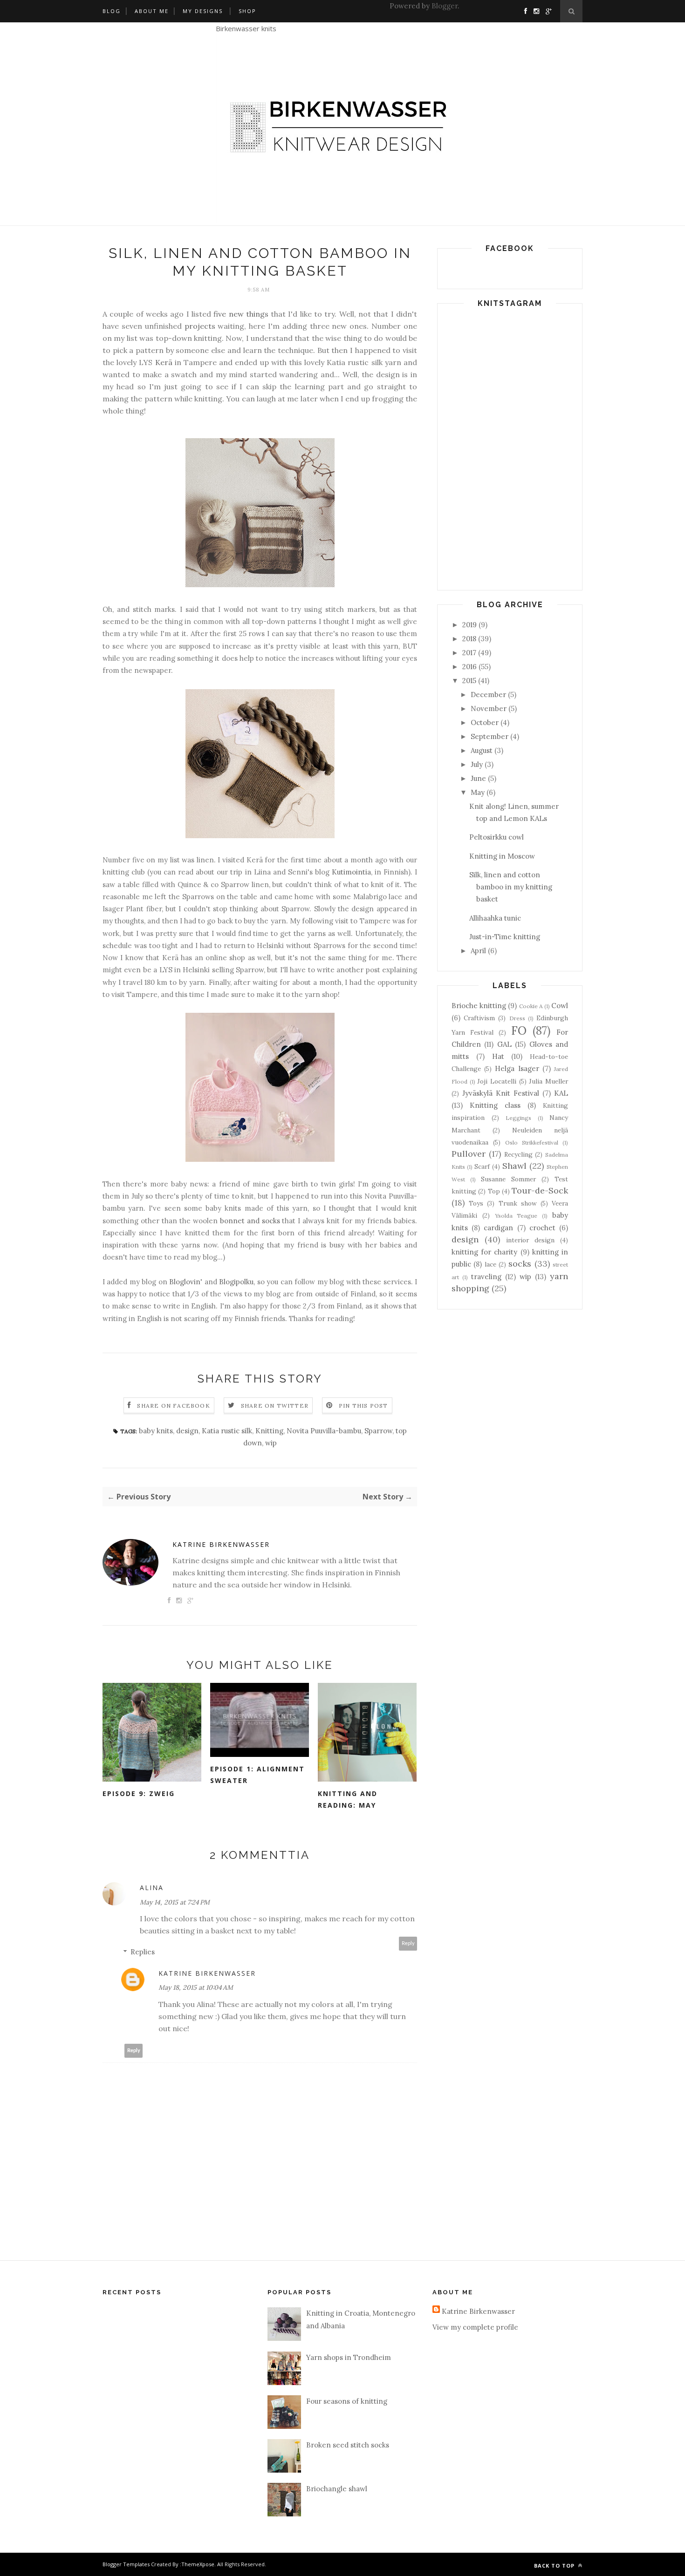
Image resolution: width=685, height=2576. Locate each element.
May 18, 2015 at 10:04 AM (196, 1987)
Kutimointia (351, 872)
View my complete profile (475, 2327)
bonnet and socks (250, 1221)
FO (519, 1031)
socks (520, 1264)
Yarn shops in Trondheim (349, 2357)
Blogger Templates (126, 2564)
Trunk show (518, 1203)
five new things (241, 314)
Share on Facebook (173, 1406)
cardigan (498, 1228)
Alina (152, 1888)
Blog (112, 11)
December (488, 695)
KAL (561, 1093)
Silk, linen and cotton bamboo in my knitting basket (511, 887)
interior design (530, 1240)
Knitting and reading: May (348, 1799)
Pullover (469, 1154)
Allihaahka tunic (495, 918)
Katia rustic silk (227, 1431)
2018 (469, 639)
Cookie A (531, 1006)
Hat (498, 1056)
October (485, 722)
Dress (517, 1018)
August (482, 750)
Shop (247, 11)
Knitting (269, 1431)
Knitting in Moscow (502, 856)
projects (200, 326)
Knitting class (495, 1105)
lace (490, 1264)
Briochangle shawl (337, 2489)
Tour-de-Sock (540, 1190)
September (490, 736)
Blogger (445, 6)
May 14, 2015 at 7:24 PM (175, 1902)
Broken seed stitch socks (348, 2445)
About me (152, 11)
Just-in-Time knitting (505, 937)
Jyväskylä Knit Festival (501, 1093)
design (187, 1431)
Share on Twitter (275, 1406)
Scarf (482, 1166)
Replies (143, 1952)
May (478, 792)
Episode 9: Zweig (139, 1793)
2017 (469, 653)
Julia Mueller (548, 1081)
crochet (542, 1228)
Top (494, 1191)
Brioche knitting (479, 1006)
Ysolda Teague (516, 1216)
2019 (469, 625)
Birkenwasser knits (246, 28)
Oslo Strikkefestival (532, 1142)
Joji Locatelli (497, 1081)
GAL (504, 1044)
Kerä (164, 362)
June (478, 778)
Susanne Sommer (508, 1179)
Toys (476, 1203)
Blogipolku (236, 1282)
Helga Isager (517, 1068)
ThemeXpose (198, 2564)
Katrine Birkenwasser (221, 1544)
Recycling (518, 1154)
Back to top (555, 2566)
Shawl (514, 1166)
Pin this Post (363, 1406)
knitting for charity (484, 1252)
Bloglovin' (186, 1282)
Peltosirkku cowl (497, 837)
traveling (486, 1277)
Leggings (518, 1118)
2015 (469, 681)
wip (271, 1443)
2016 (469, 667)
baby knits (156, 1431)
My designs (203, 11)
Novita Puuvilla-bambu (324, 1431)
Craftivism (479, 1018)
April (478, 951)
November (489, 708)
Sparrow (378, 1431)
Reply (408, 1943)
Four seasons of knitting (347, 2401)
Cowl (560, 1006)
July (477, 764)
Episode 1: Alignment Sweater (257, 1775)
